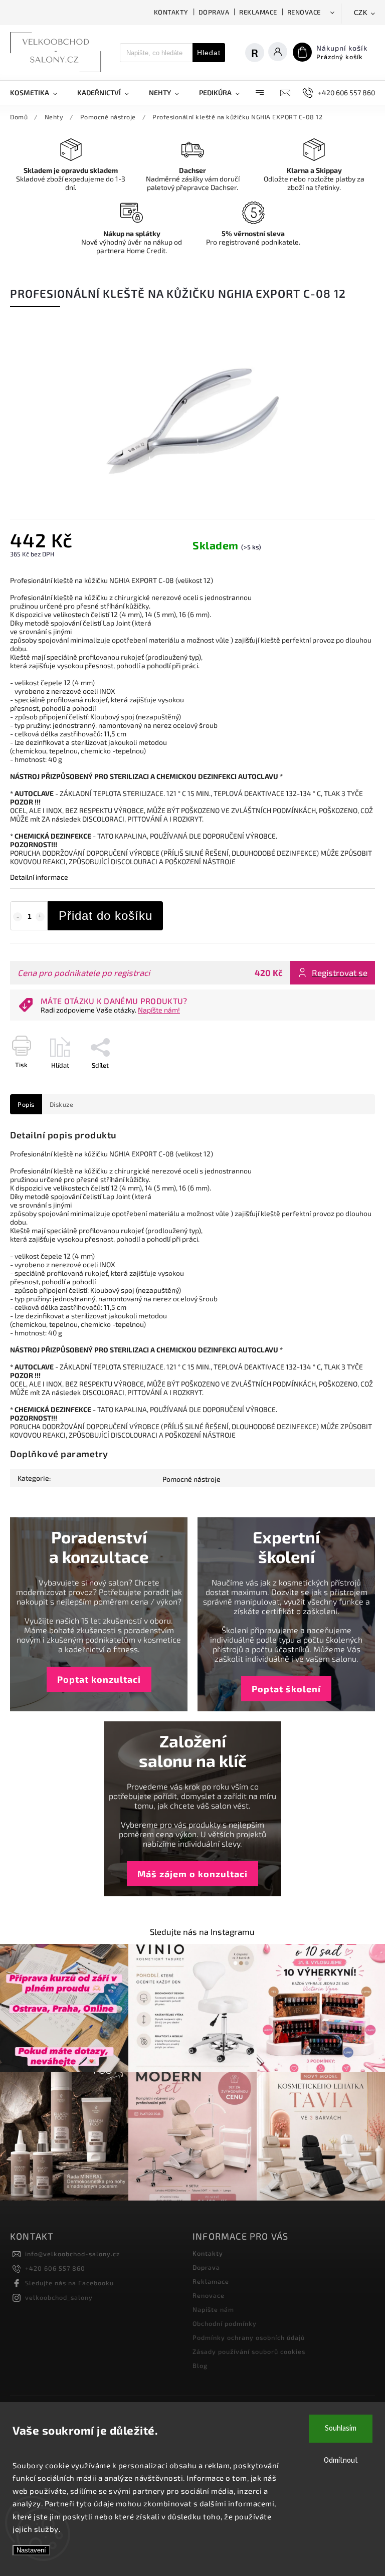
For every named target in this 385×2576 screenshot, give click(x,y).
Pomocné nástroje (191, 1479)
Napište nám (213, 2309)
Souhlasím (341, 2428)
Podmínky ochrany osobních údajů (249, 2337)
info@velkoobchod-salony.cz (72, 2254)
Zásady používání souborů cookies (249, 2351)
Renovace (304, 12)
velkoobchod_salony (59, 2297)
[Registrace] (260, 53)
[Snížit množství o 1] (18, 917)
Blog (200, 2365)
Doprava (214, 12)
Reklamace (258, 12)
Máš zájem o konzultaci (192, 1874)
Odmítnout (341, 2460)
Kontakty (171, 12)
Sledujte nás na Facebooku (69, 2283)
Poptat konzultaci (99, 1679)
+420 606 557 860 (55, 2268)
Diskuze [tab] (62, 1104)
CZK (361, 13)
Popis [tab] (26, 1104)
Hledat (209, 53)
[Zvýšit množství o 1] (40, 917)
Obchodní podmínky (225, 2323)
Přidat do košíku (106, 916)
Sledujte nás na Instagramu (202, 1931)
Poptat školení (286, 1689)
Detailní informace (39, 877)
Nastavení (31, 2550)
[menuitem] (39, 93)
